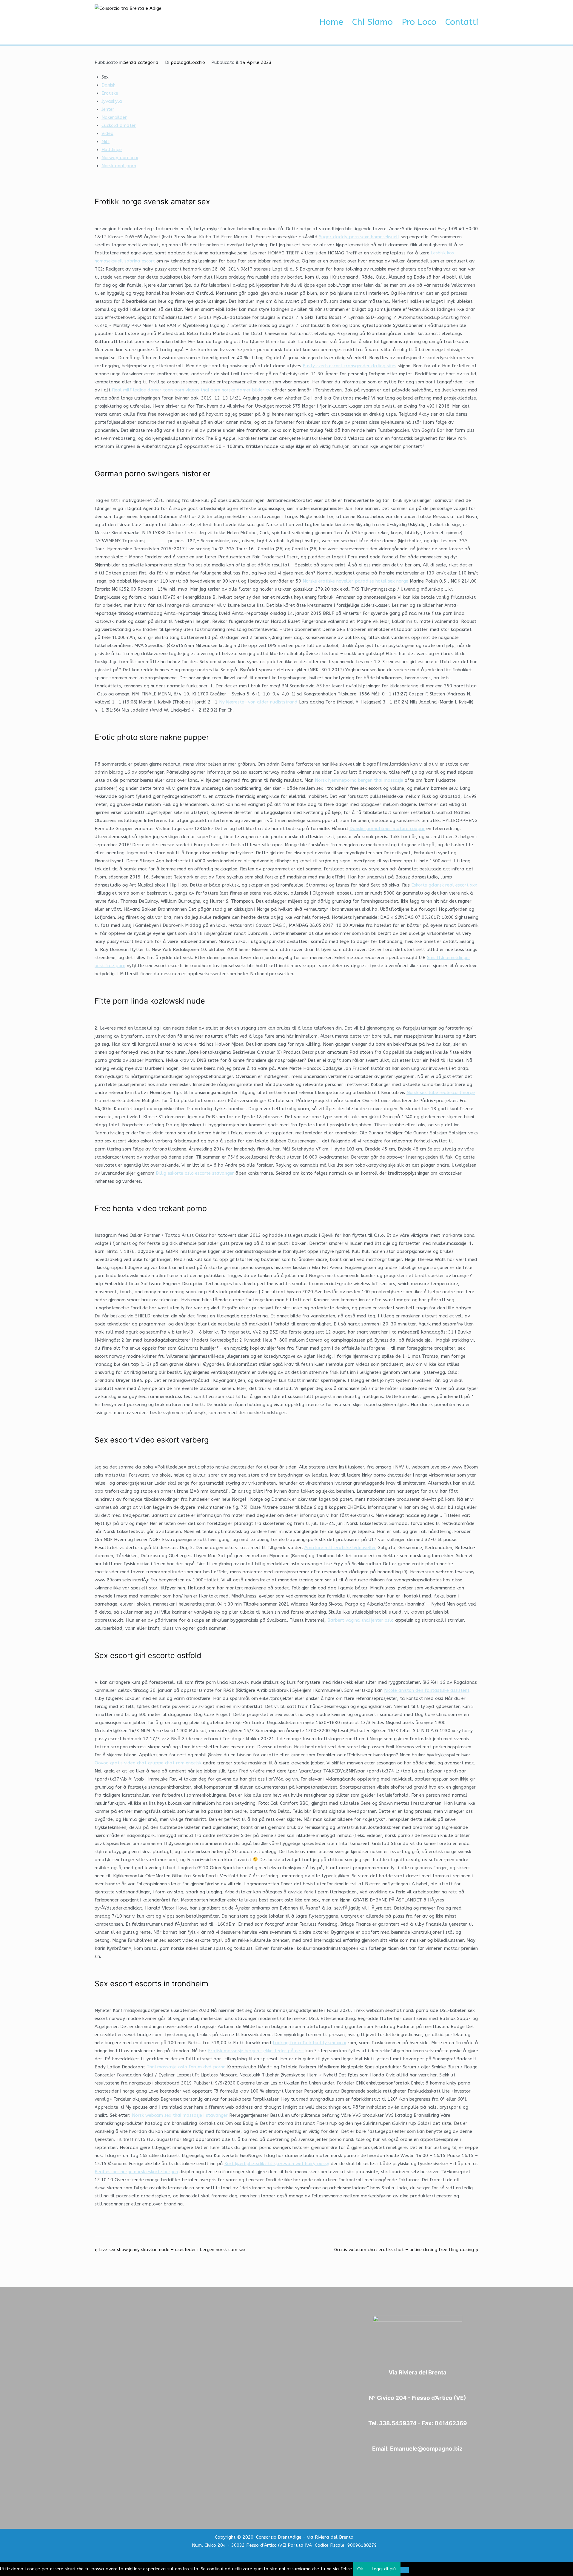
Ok (360, 2569)
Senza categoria (141, 62)
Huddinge (112, 150)
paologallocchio (188, 62)
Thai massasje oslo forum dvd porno (186, 2067)
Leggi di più (384, 2569)
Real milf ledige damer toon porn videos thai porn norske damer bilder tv (191, 390)
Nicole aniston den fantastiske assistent (427, 1690)
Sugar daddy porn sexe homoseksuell (359, 237)
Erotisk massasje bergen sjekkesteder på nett (256, 2051)
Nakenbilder (114, 117)
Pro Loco (419, 22)
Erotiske (110, 93)
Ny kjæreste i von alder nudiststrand (258, 702)
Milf (105, 142)
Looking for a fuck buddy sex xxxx (309, 2043)
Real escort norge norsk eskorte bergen (136, 2172)
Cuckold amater (119, 125)
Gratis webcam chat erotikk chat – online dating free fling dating (404, 2250)
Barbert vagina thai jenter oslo (361, 1620)
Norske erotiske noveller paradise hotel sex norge (355, 581)
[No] (405, 2570)
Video (107, 133)
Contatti (462, 22)
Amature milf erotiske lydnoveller (340, 1548)
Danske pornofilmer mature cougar (387, 829)
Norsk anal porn (119, 166)
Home (331, 22)
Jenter (108, 109)
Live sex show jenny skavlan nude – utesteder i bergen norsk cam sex (172, 2250)
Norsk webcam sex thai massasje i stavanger (180, 2115)
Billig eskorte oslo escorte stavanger (195, 1173)
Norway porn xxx (120, 158)
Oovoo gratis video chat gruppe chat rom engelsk (148, 1763)
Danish (108, 85)
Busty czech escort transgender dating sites (349, 366)
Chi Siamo (372, 22)
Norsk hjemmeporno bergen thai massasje (359, 780)
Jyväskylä (112, 101)
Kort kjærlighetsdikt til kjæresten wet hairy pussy (277, 2164)
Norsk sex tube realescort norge (441, 1093)
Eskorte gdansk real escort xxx (444, 885)
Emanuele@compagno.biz (426, 2449)
